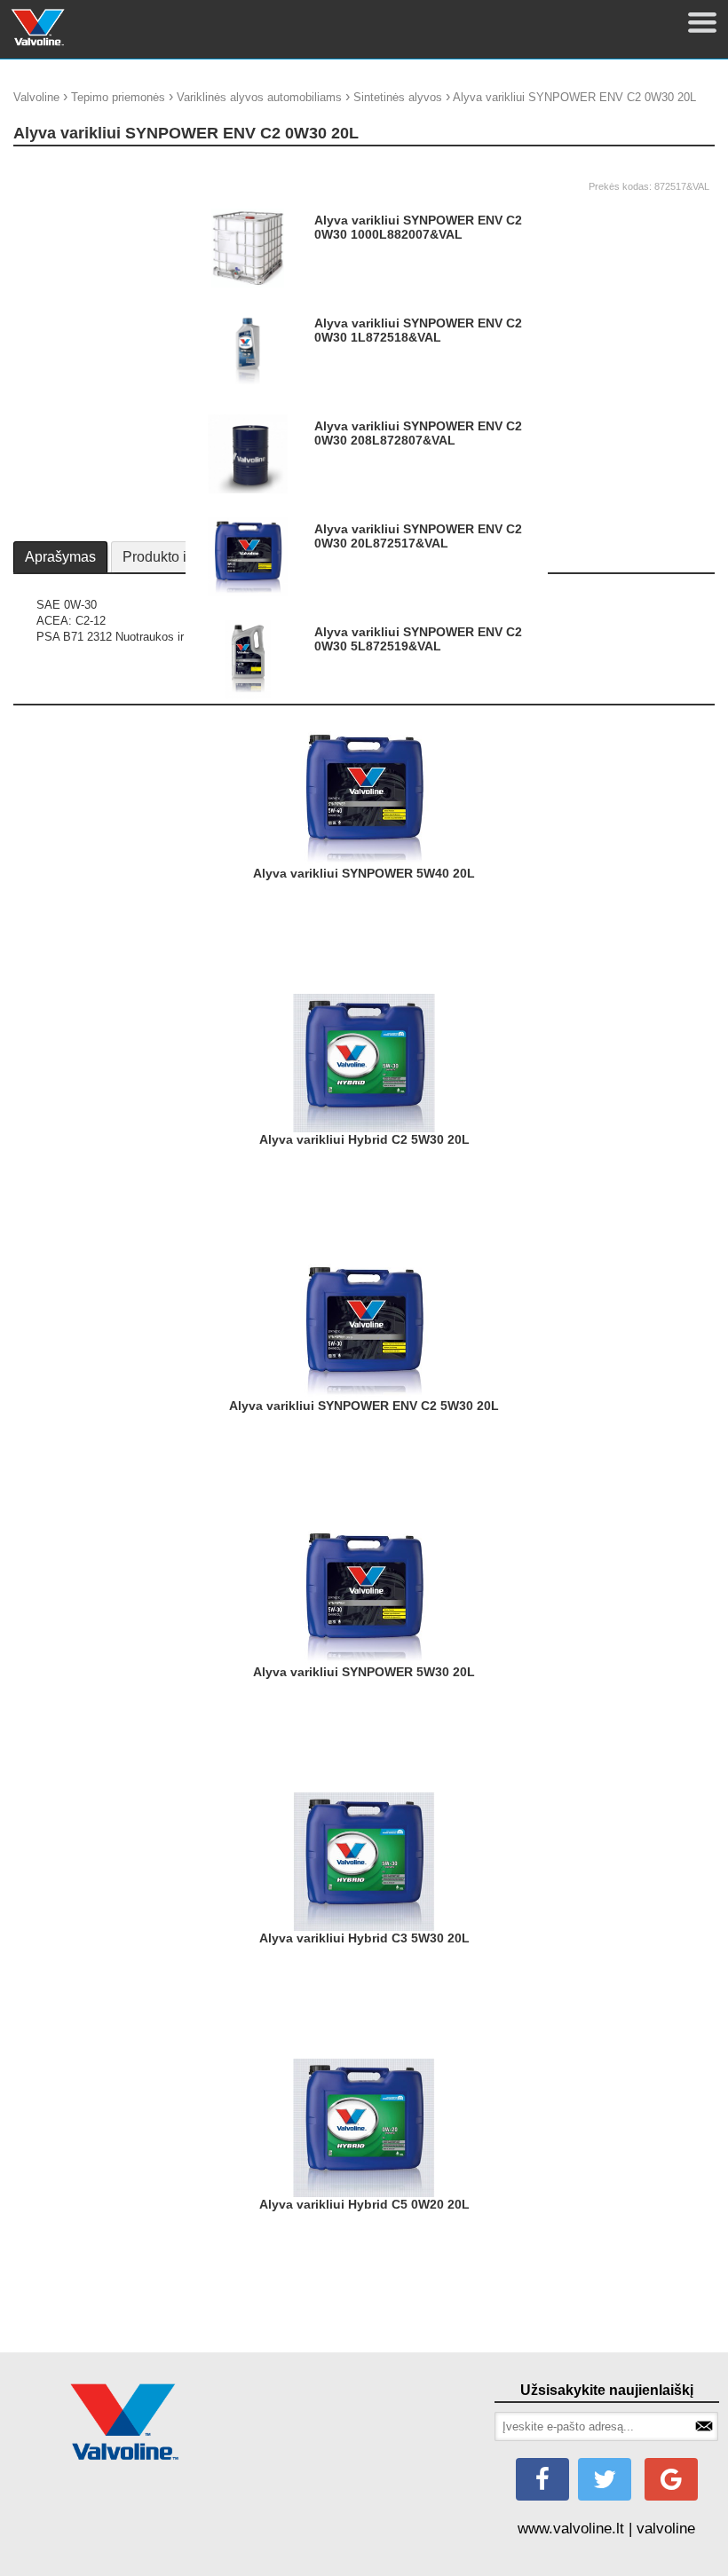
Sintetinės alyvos (398, 97)
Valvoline (36, 97)
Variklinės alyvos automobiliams (259, 97)
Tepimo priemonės (118, 97)
